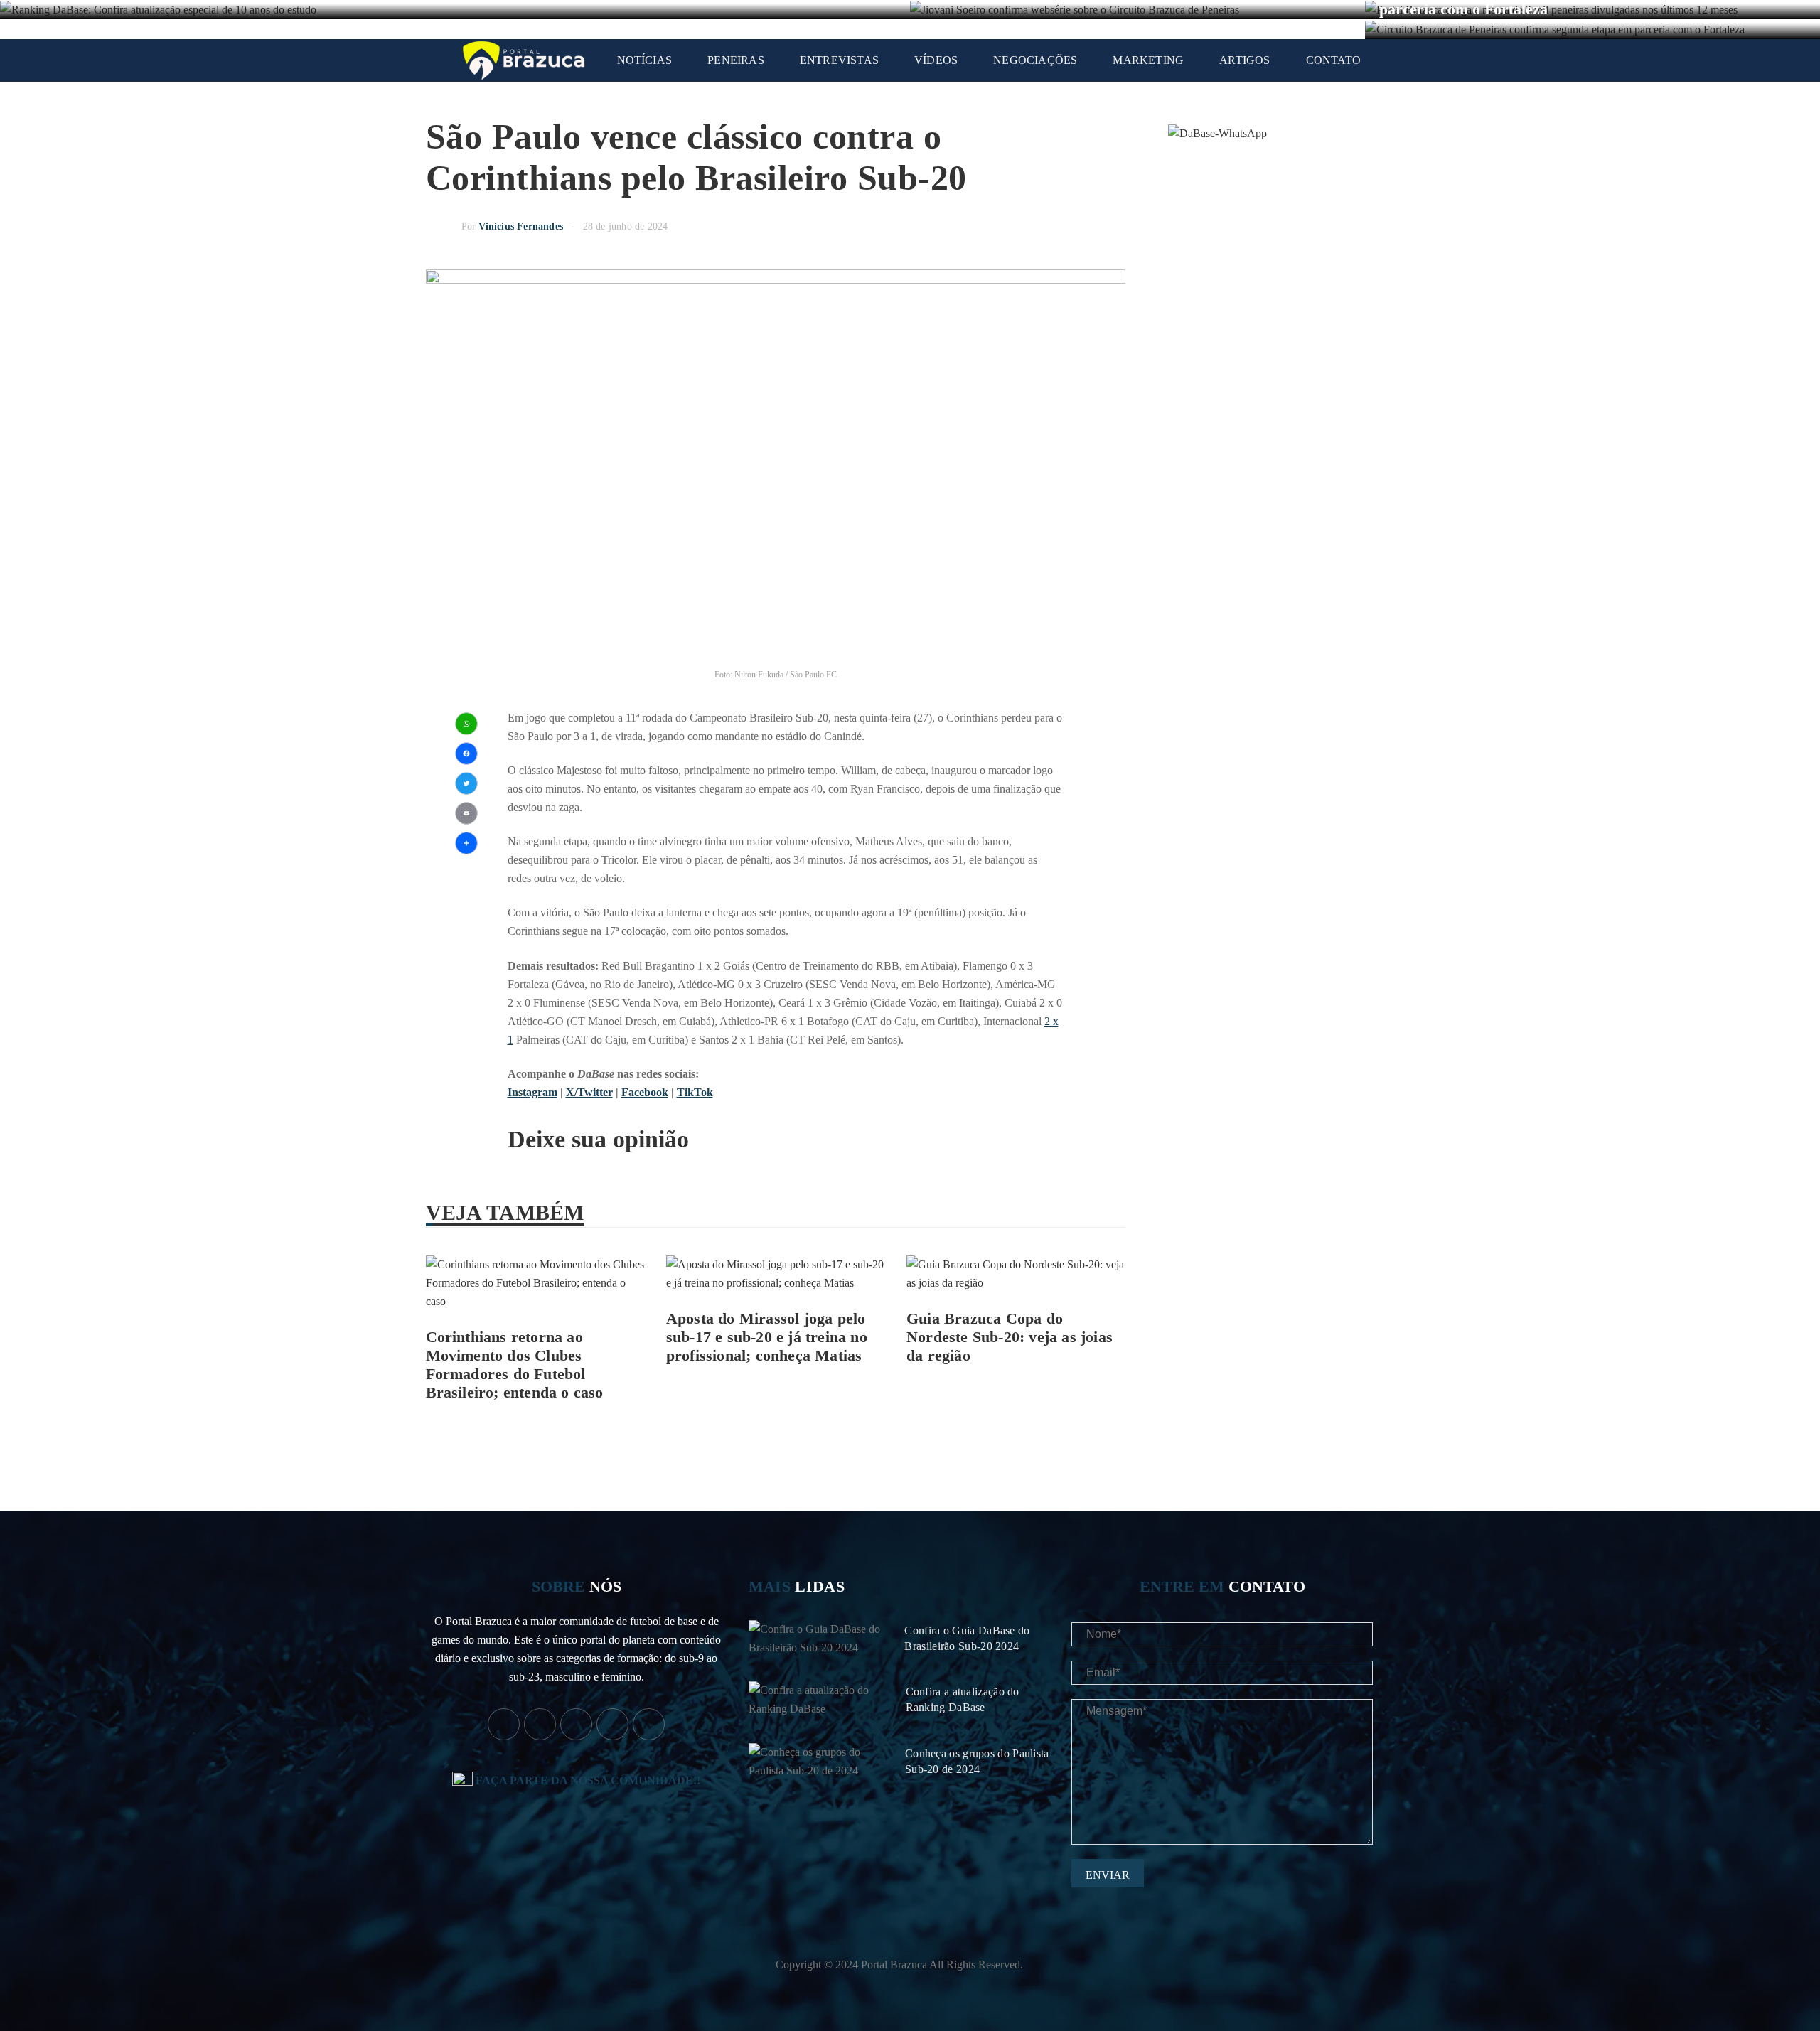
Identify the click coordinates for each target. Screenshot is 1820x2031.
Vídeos (936, 60)
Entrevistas (839, 60)
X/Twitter (589, 1092)
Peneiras (736, 60)
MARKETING (1148, 60)
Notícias (645, 60)
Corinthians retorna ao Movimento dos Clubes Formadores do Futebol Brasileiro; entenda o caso (515, 1365)
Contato (1333, 60)
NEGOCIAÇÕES (1035, 60)
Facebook (645, 1092)
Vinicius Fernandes (521, 226)
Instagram (532, 1092)
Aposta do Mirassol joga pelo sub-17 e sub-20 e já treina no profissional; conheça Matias (767, 1337)
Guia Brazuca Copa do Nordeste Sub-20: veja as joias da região (1010, 1337)
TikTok (695, 1092)
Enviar (1108, 1875)
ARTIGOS (1244, 60)
